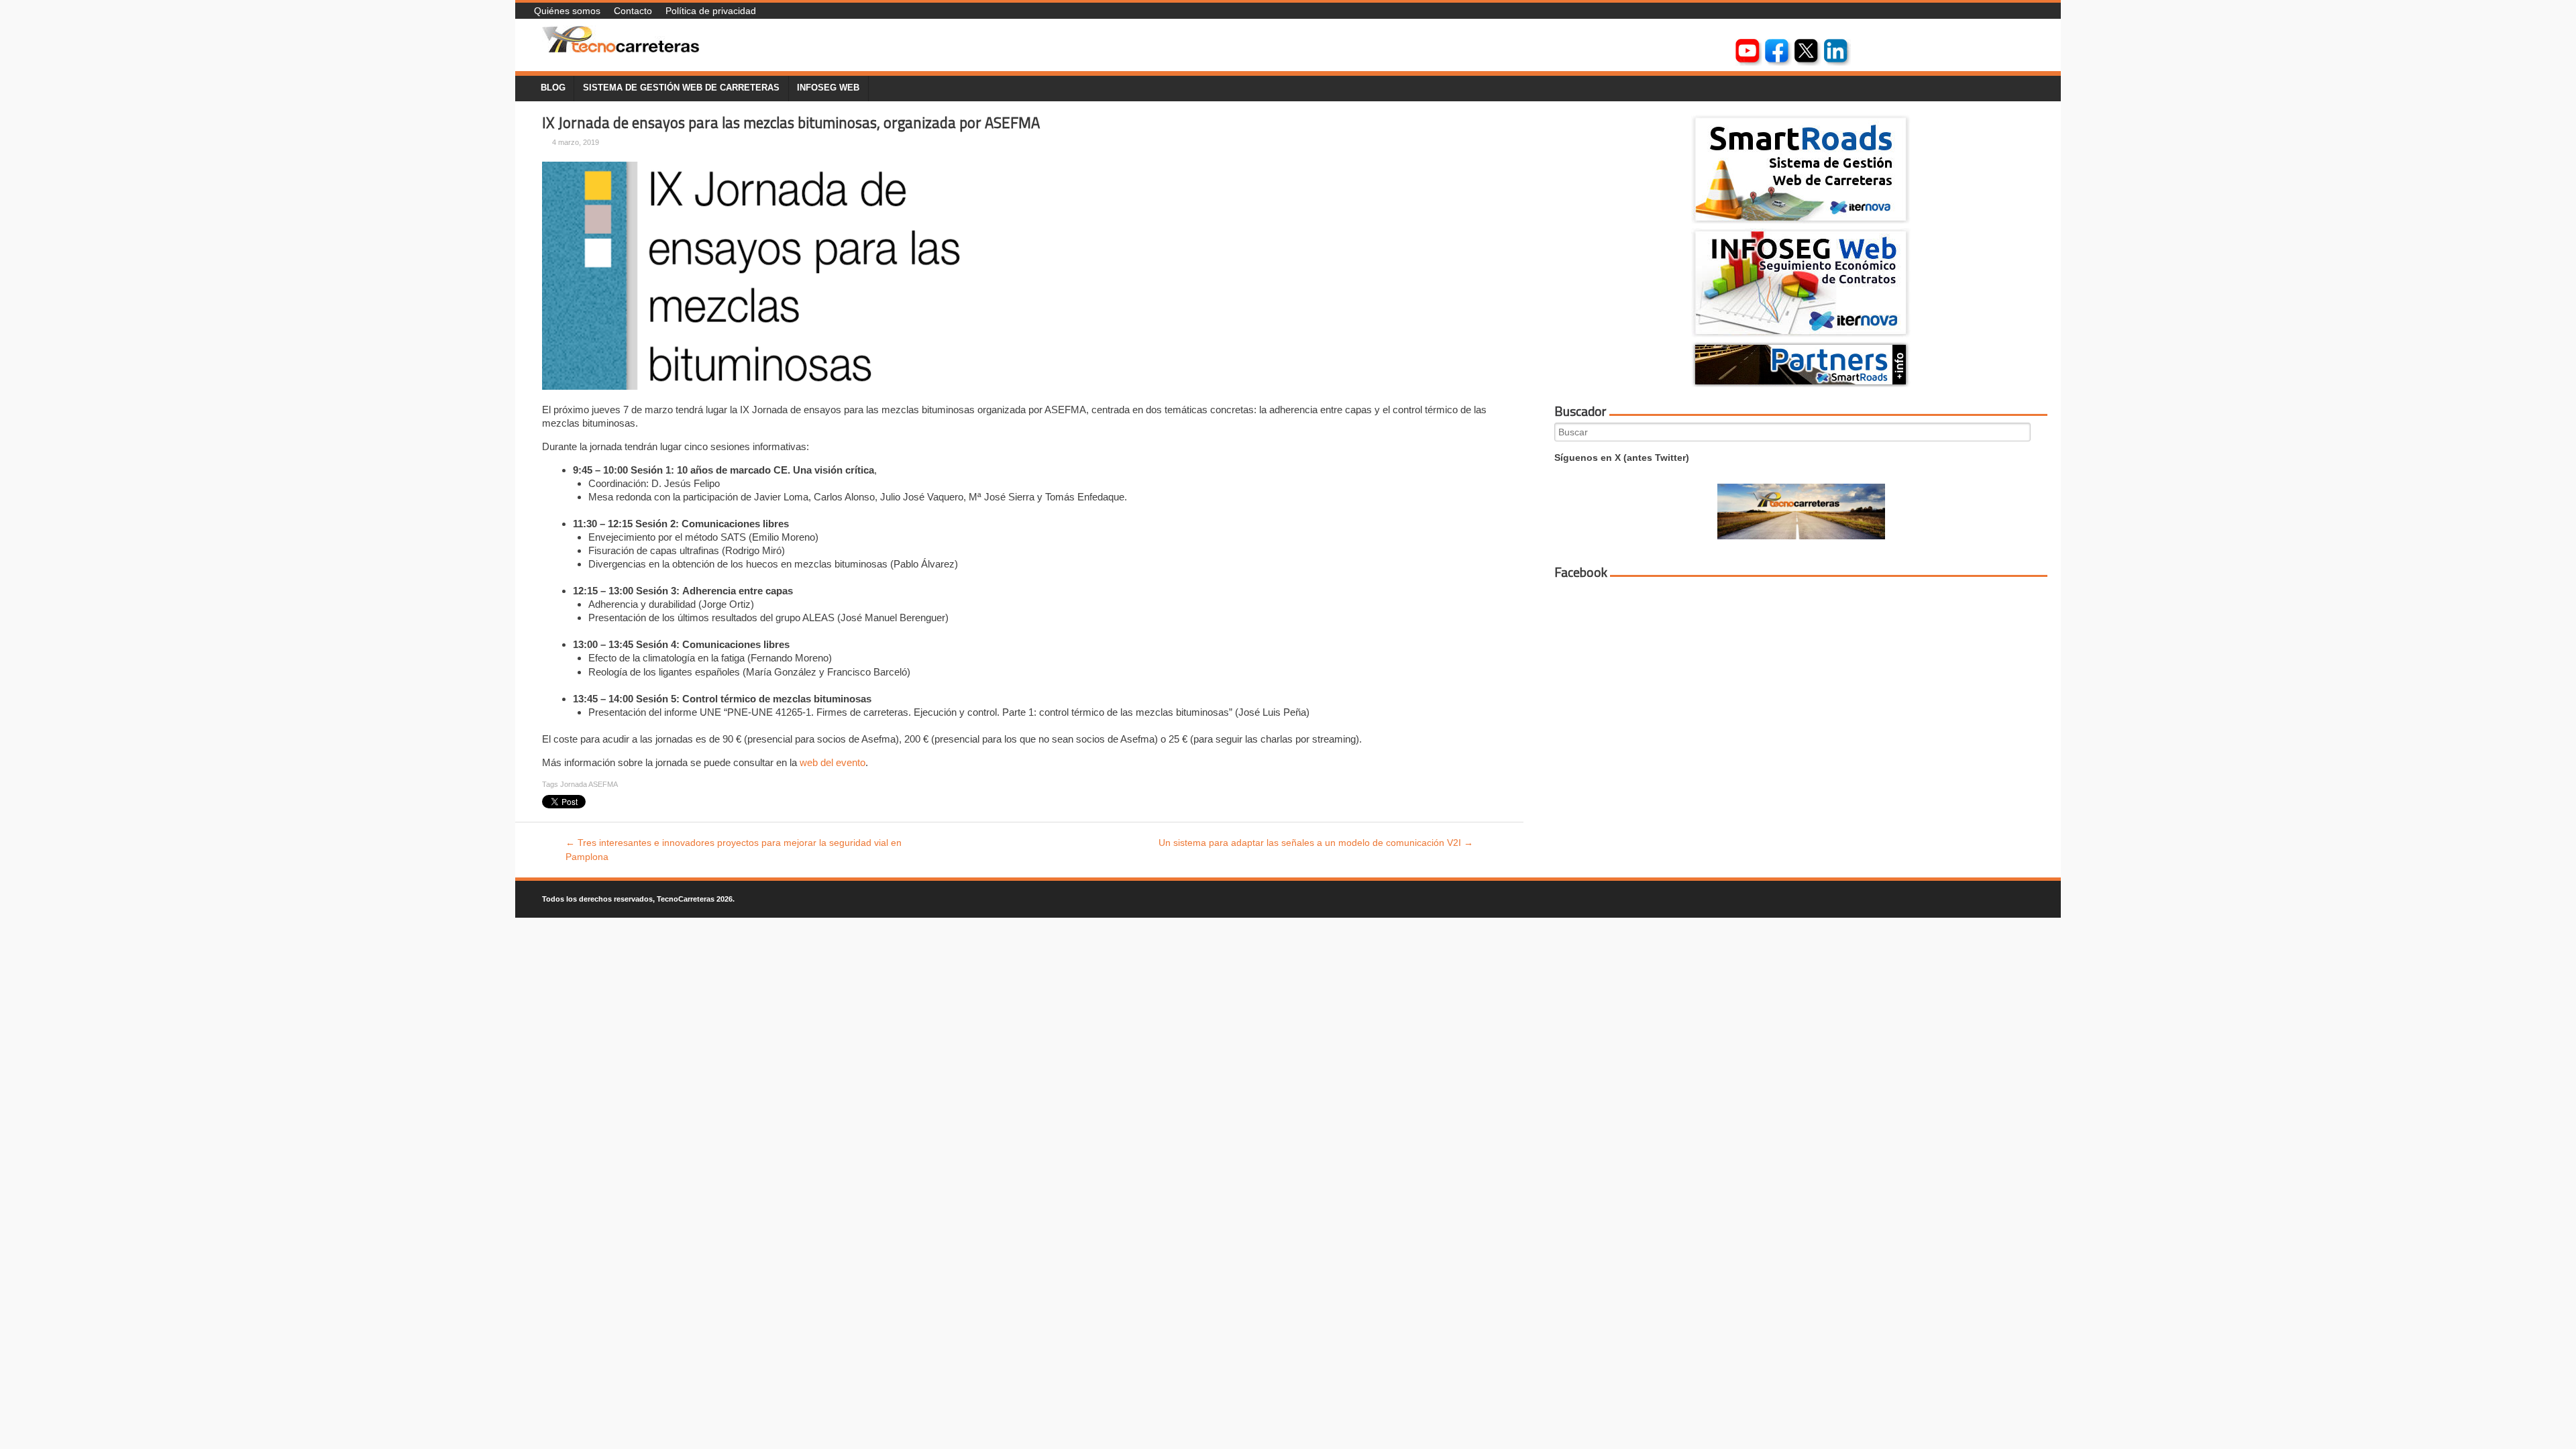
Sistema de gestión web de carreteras (681, 88)
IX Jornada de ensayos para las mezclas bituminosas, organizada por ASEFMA (791, 123)
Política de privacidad (711, 11)
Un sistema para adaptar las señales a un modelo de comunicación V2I (1316, 843)
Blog (553, 88)
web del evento (833, 762)
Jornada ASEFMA (589, 784)
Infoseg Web (828, 88)
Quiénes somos (567, 11)
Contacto (633, 11)
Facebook (1581, 572)
